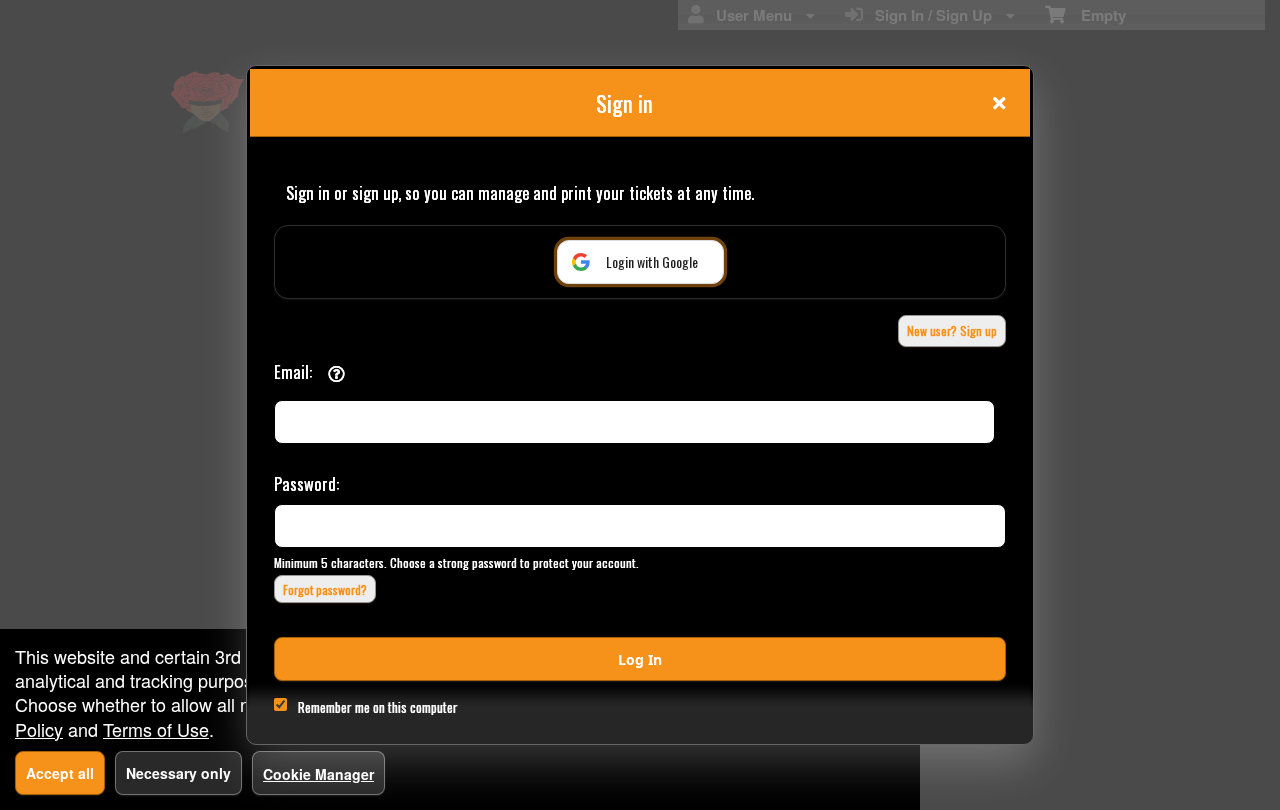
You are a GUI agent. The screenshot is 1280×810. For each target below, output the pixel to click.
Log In (640, 659)
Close (999, 103)
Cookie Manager (318, 774)
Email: (293, 371)
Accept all (60, 773)
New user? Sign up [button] (952, 330)
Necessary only (178, 773)
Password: (306, 483)
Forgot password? (325, 589)
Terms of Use (156, 729)
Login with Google (652, 261)
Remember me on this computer (378, 707)
